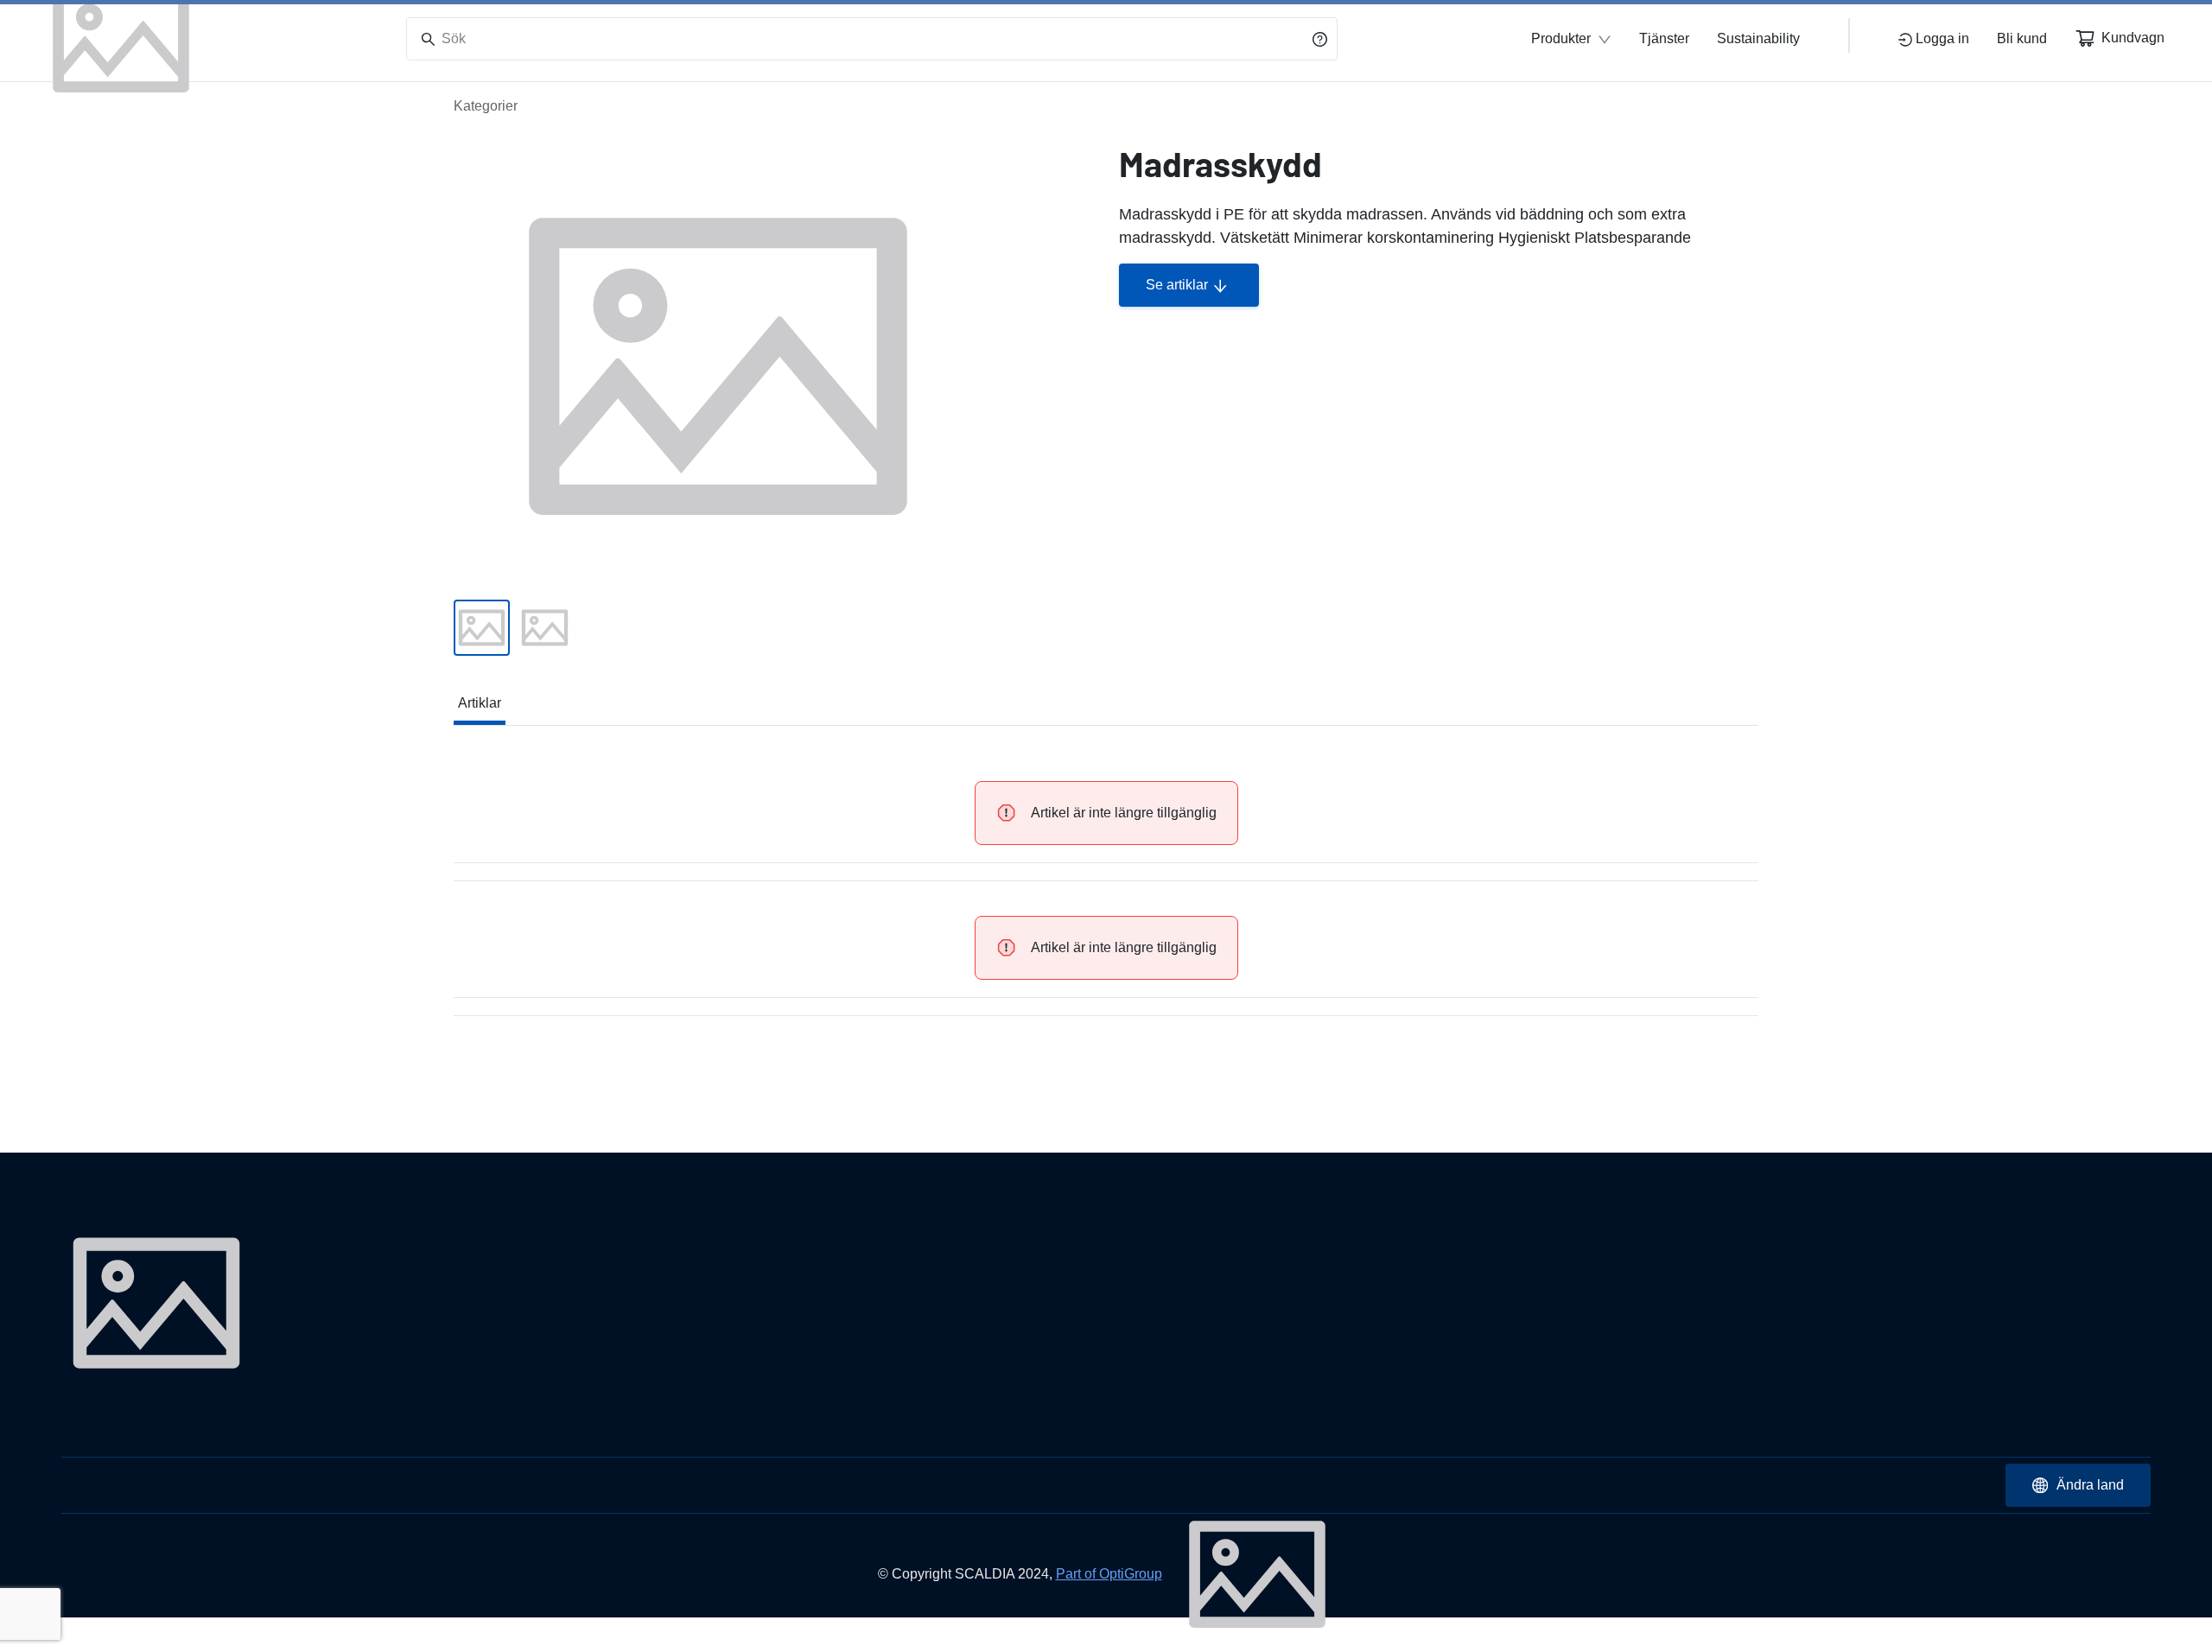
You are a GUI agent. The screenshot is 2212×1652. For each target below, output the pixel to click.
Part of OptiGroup (1109, 1574)
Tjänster (1664, 38)
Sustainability (1758, 38)
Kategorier (486, 106)
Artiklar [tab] (480, 703)
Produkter (1561, 38)
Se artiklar (1177, 285)
